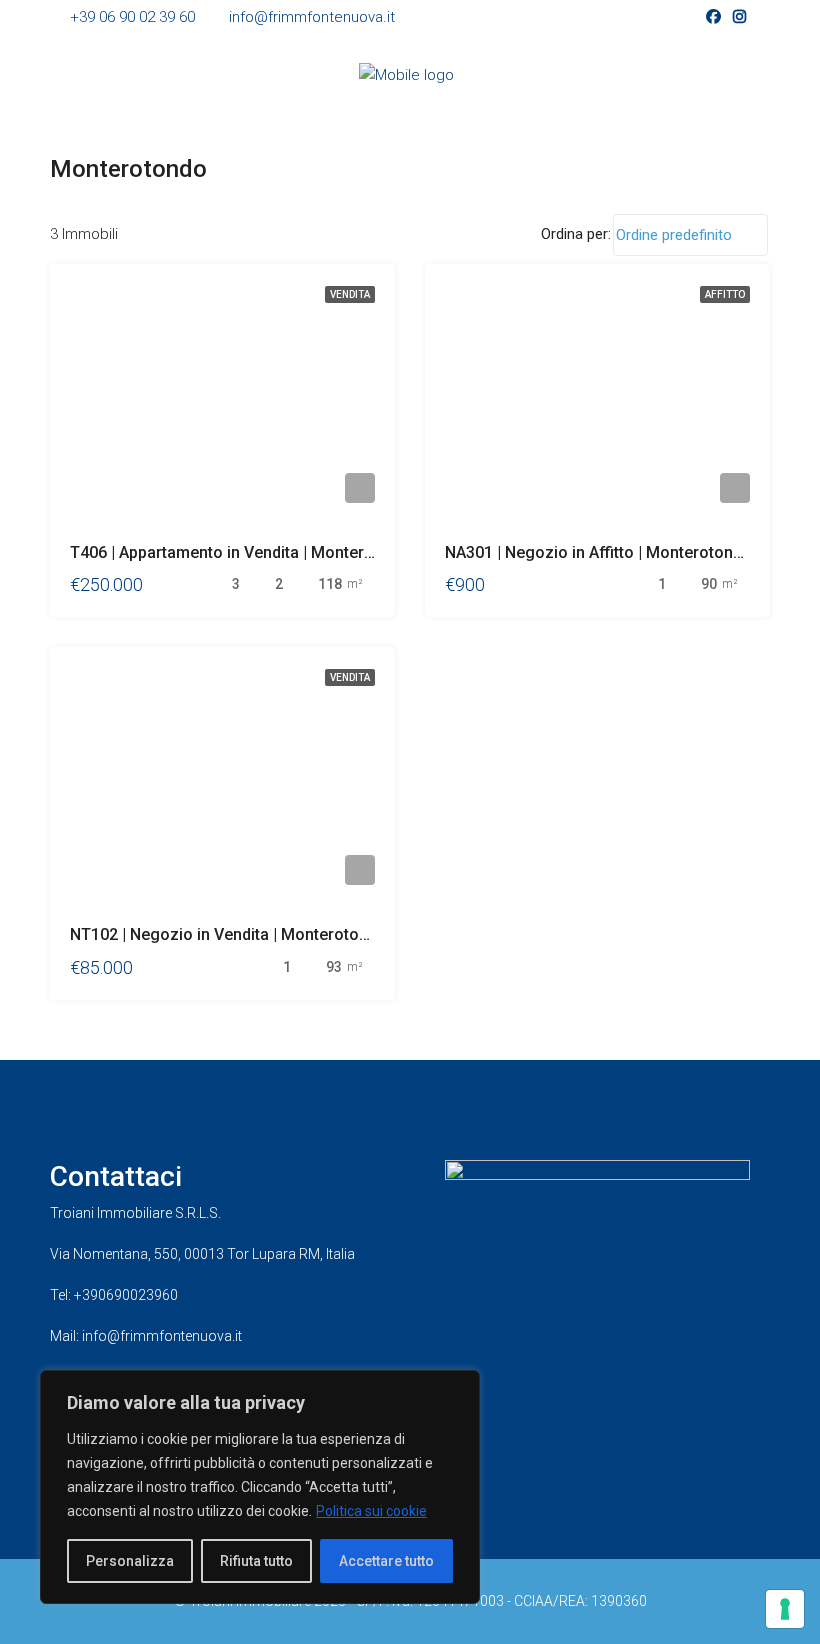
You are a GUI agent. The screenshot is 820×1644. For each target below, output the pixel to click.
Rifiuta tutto (256, 1561)
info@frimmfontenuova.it (162, 1336)
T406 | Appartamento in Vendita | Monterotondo (243, 552)
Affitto (725, 294)
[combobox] (690, 235)
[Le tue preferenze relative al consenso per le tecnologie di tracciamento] (785, 1609)
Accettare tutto (386, 1561)
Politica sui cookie (371, 1511)
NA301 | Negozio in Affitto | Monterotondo (598, 552)
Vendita (350, 294)
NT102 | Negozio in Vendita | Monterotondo (228, 934)
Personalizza (130, 1561)
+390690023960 (126, 1295)
